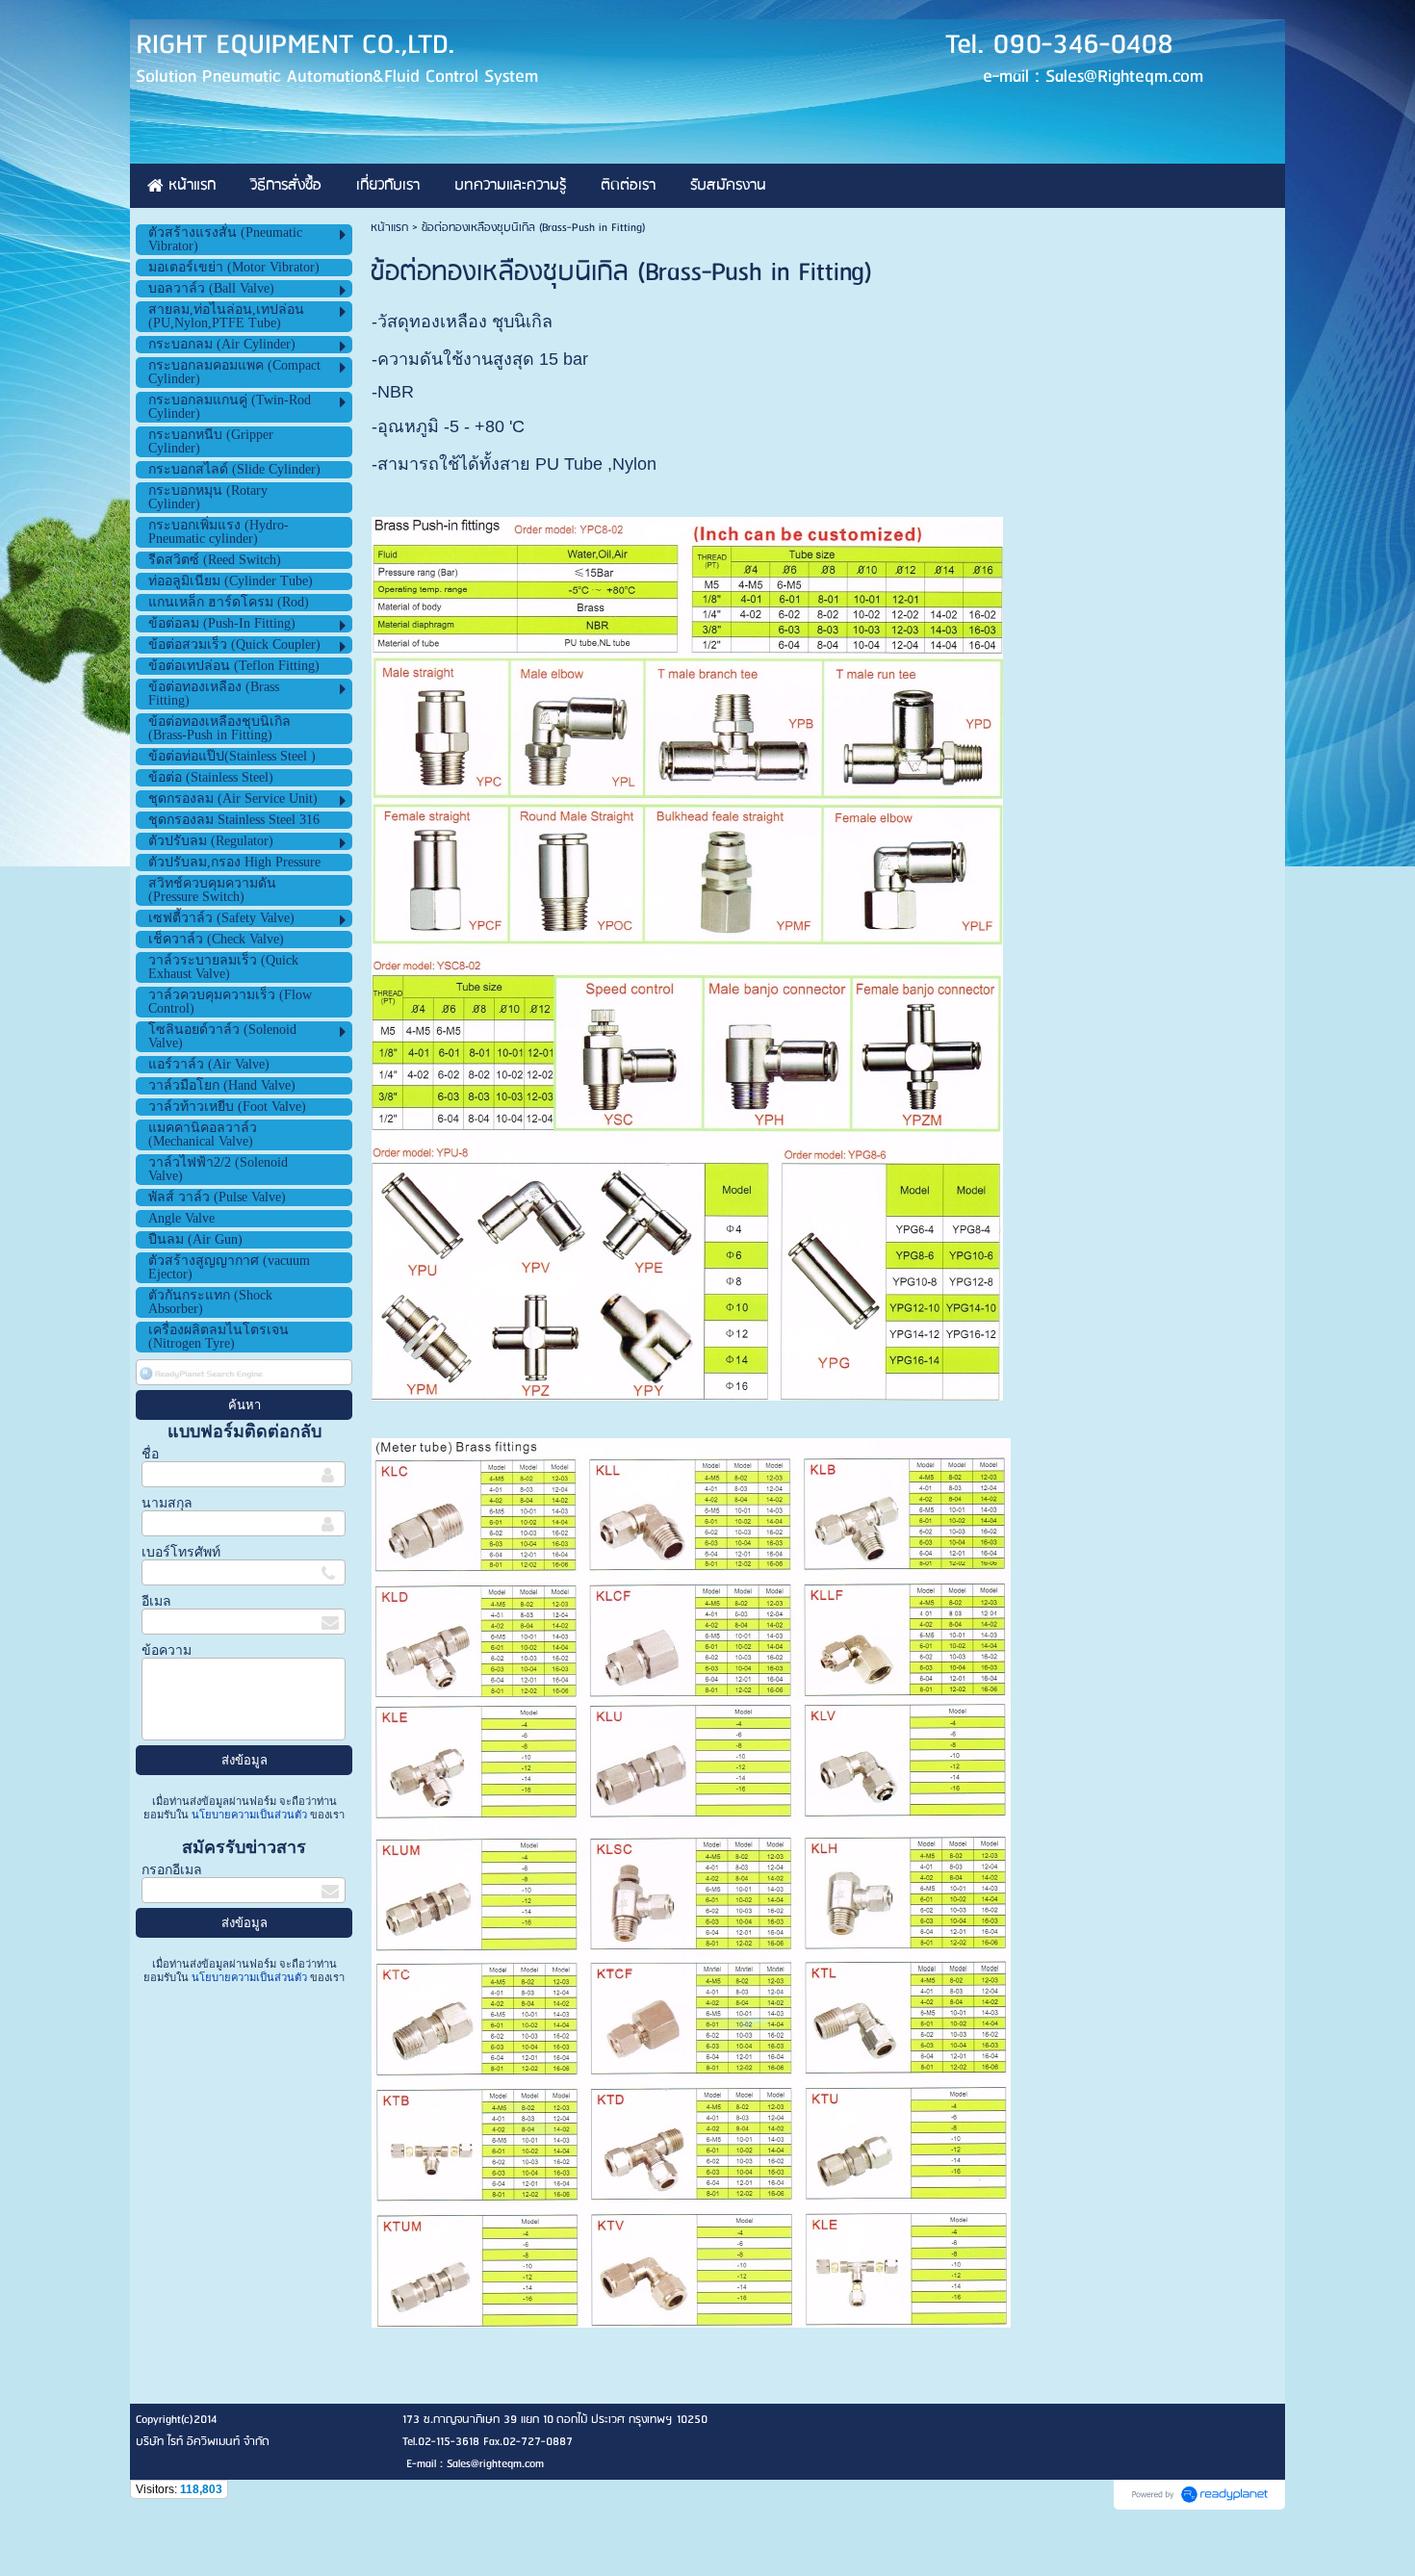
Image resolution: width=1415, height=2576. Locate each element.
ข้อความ (167, 1650)
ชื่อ (150, 1454)
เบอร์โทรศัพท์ (181, 1552)
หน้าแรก (389, 228)
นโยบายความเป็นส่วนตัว (249, 1815)
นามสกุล (167, 1503)
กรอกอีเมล (172, 1870)
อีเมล (156, 1601)
